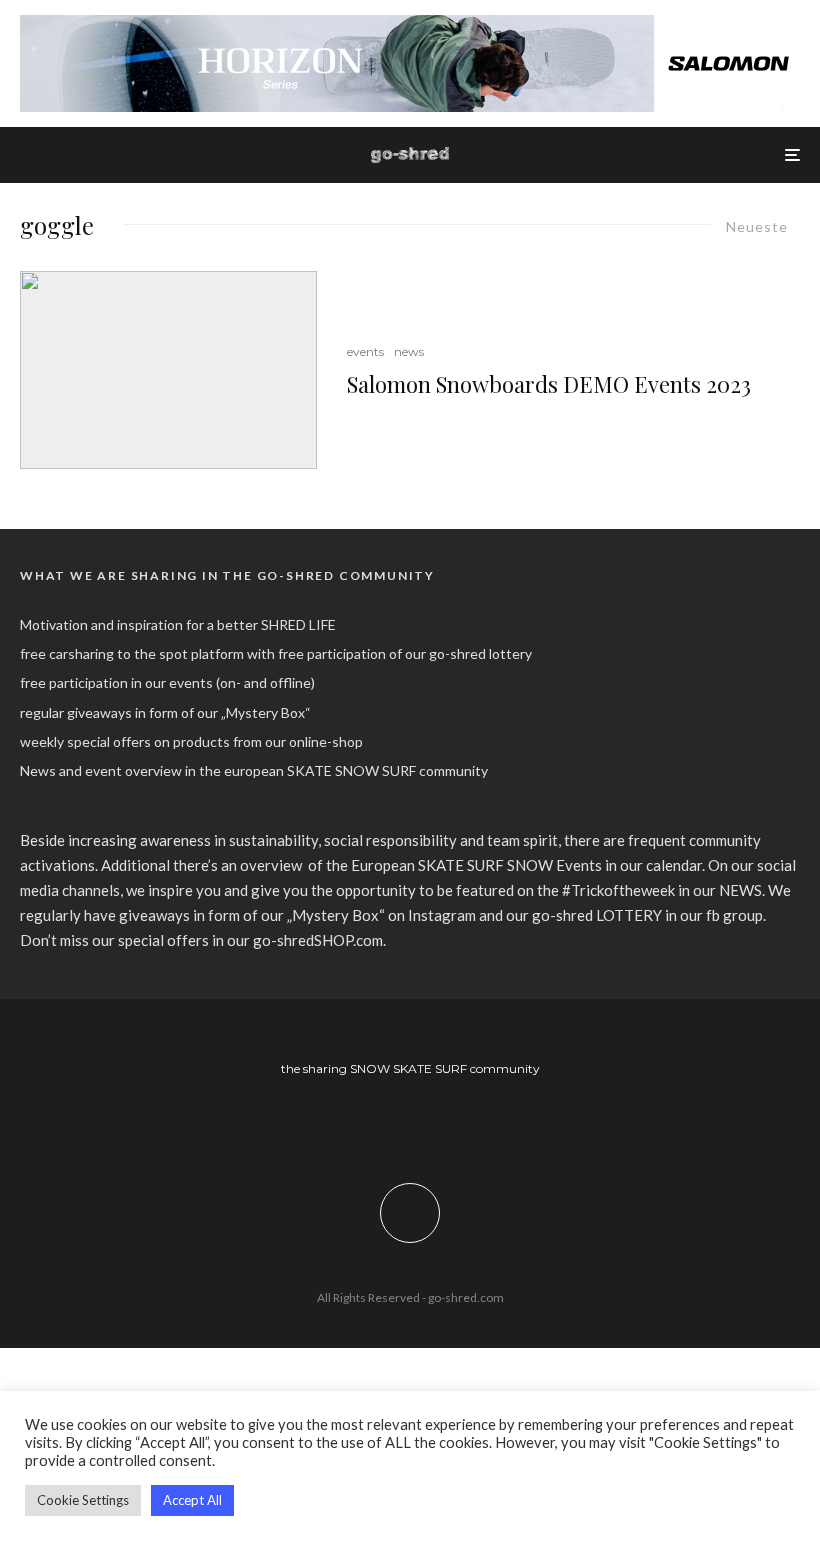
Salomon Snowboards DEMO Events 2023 (549, 384)
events (365, 351)
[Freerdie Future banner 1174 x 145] (410, 26)
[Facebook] (381, 1122)
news (409, 351)
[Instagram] (410, 1122)
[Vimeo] (439, 1122)
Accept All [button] (192, 1500)
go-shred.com (466, 1297)
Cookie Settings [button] (83, 1500)
